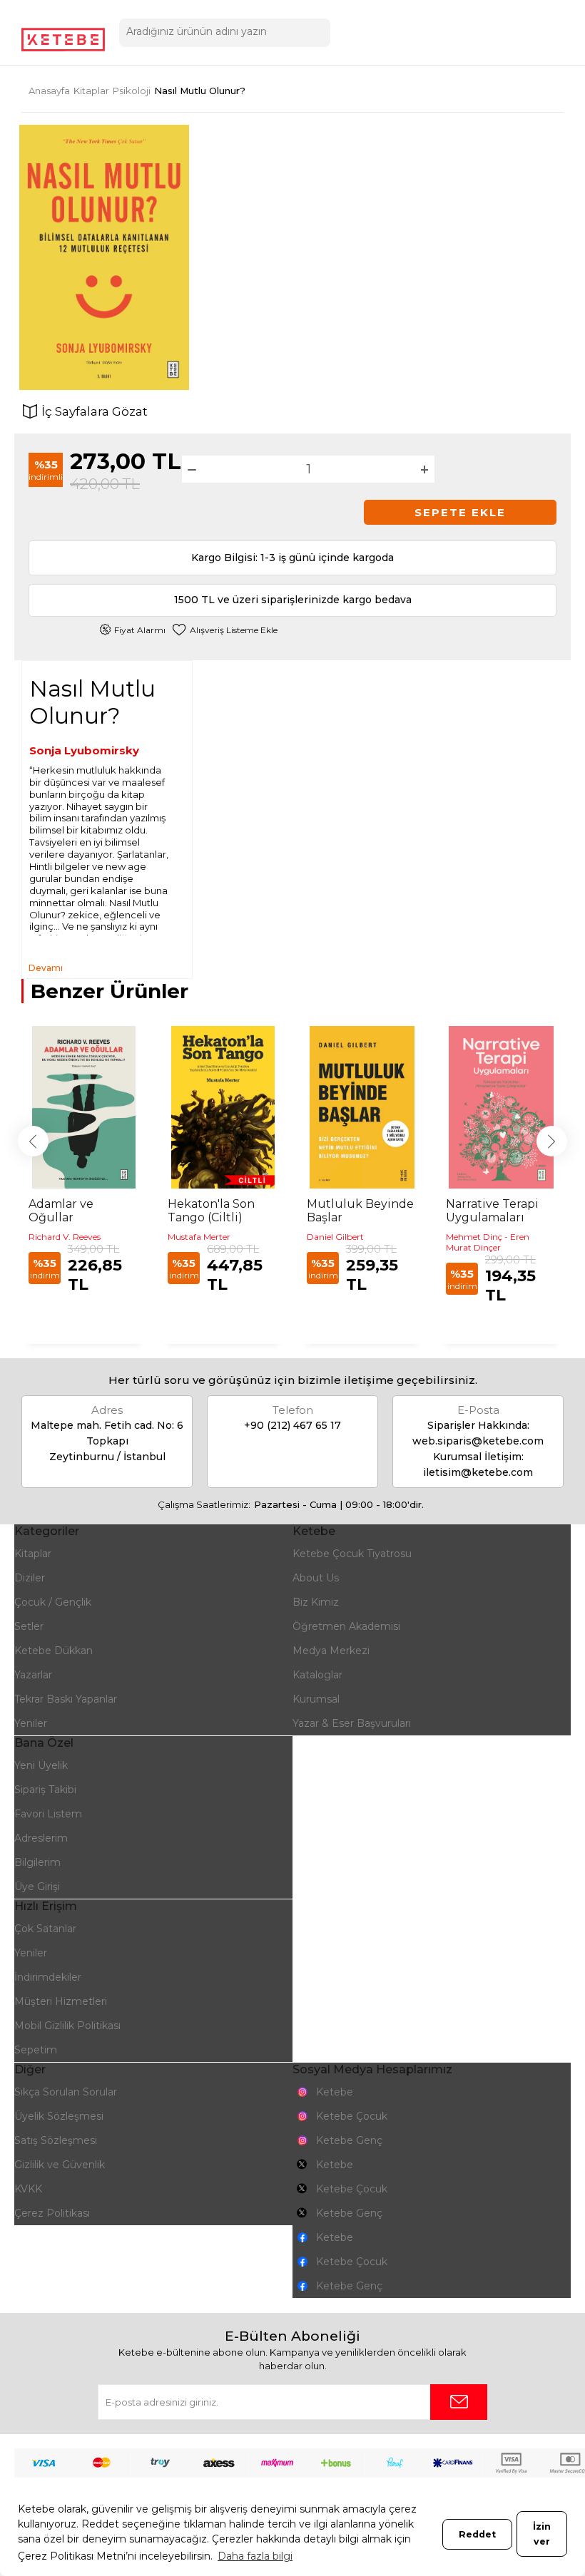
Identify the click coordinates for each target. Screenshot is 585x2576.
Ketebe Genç (349, 2140)
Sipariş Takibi (45, 1790)
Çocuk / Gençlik (53, 1602)
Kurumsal (316, 1699)
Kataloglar (317, 1675)
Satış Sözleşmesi (56, 2140)
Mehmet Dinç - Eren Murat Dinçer (488, 1242)
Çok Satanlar (45, 1929)
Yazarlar (33, 1675)
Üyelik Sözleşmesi (59, 2116)
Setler (29, 1626)
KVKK (28, 2189)
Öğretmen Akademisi (346, 1626)
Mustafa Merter (199, 1237)
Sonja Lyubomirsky (84, 750)
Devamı (46, 968)
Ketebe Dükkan (54, 1651)
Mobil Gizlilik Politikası (67, 2026)
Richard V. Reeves (65, 1237)
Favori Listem (48, 1814)
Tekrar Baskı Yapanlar (66, 1699)
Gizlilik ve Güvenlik (60, 2165)
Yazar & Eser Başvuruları (352, 1723)
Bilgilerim (37, 1862)
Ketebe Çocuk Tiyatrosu (352, 1554)
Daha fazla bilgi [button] (255, 2556)
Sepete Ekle (460, 512)
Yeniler (31, 1723)
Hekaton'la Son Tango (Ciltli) (211, 1211)
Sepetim (36, 2050)
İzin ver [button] (542, 2534)
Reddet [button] (477, 2534)
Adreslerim (41, 1838)
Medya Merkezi (331, 1651)
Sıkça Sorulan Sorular (66, 2092)
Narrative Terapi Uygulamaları (492, 1211)
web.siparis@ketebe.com (478, 1441)
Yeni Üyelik (41, 1765)
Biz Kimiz (316, 1602)
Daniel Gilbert (335, 1237)
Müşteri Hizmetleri (61, 2001)
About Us (316, 1578)
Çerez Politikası (52, 2213)
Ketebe (335, 2092)
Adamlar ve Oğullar (61, 1211)
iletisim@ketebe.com (478, 1472)
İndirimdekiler (48, 1977)
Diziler (30, 1578)
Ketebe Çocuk (352, 2116)
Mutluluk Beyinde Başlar (360, 1211)
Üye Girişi (37, 1887)
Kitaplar (33, 1554)
